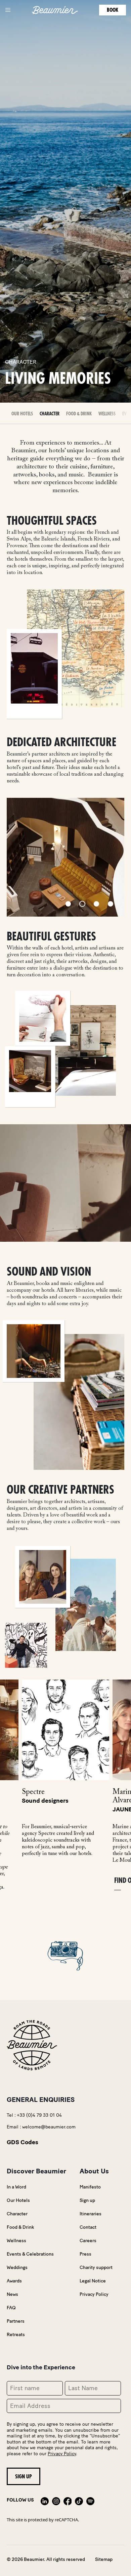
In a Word (16, 2187)
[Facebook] (68, 2500)
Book (113, 10)
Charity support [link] (96, 2268)
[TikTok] (79, 2500)
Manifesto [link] (90, 2187)
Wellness (107, 414)
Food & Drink (79, 414)
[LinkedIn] (45, 2500)
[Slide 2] (82, 904)
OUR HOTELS (22, 414)
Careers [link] (88, 2241)
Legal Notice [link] (93, 2281)
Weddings (17, 2268)
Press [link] (85, 2254)
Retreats (16, 2335)
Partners (16, 2321)
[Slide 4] (111, 904)
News (12, 2294)
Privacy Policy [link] (94, 2294)
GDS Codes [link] (23, 2142)
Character (50, 414)
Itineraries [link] (91, 2214)
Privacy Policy (62, 2454)
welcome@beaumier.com (49, 2127)
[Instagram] (56, 2500)
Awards (14, 2281)
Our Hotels (18, 2200)
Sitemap (104, 2559)
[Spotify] (90, 2500)
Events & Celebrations (30, 2254)
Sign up (87, 2200)
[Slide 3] (96, 904)
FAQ (11, 2308)
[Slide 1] (68, 904)
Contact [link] (88, 2227)
